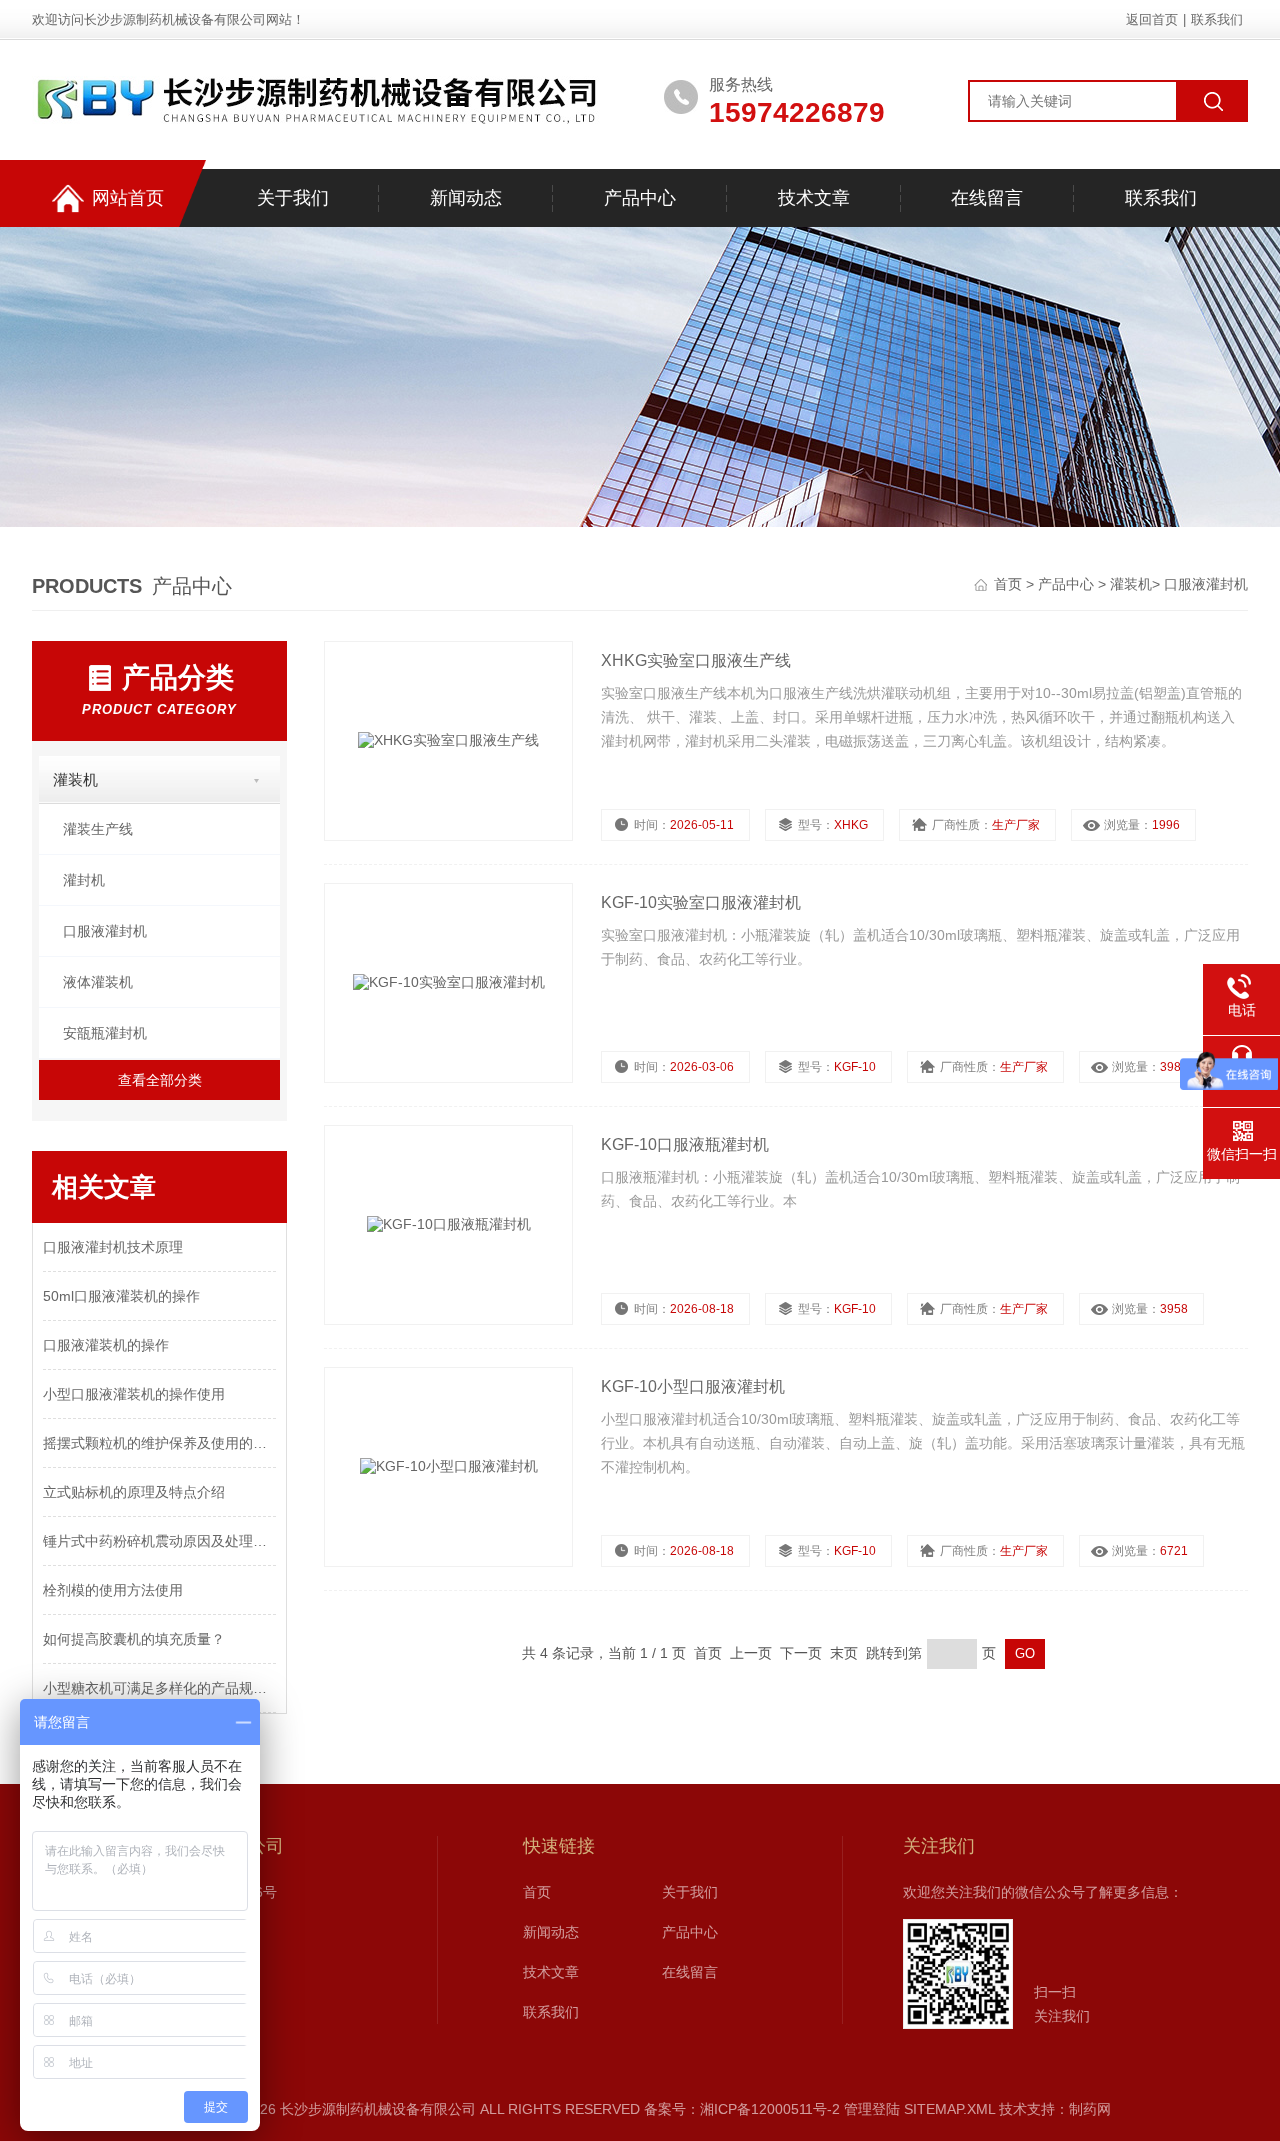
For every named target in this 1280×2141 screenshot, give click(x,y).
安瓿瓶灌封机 (105, 1033)
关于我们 (293, 198)
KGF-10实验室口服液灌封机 (701, 902)
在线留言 (987, 198)
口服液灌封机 (1206, 584)
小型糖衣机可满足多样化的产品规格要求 (159, 1688)
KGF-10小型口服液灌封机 (693, 1386)
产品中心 (640, 198)
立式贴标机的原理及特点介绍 (134, 1492)
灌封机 (84, 880)
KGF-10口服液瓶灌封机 (685, 1144)
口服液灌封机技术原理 (113, 1247)
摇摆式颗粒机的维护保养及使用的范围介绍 (159, 1443)
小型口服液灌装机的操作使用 (134, 1394)
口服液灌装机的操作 (106, 1345)
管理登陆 (872, 2109)
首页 (1010, 584)
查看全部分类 (160, 1080)
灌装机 (1131, 584)
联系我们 (1217, 19)
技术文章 (814, 198)
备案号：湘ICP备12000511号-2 (742, 2109)
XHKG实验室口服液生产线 (696, 660)
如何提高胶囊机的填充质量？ (134, 1639)
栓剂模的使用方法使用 (113, 1590)
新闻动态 (466, 198)
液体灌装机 (98, 982)
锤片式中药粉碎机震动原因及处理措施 (159, 1541)
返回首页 (1152, 19)
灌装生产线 (98, 829)
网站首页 (128, 198)
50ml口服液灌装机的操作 (121, 1296)
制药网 (1090, 2109)
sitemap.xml (949, 2109)
